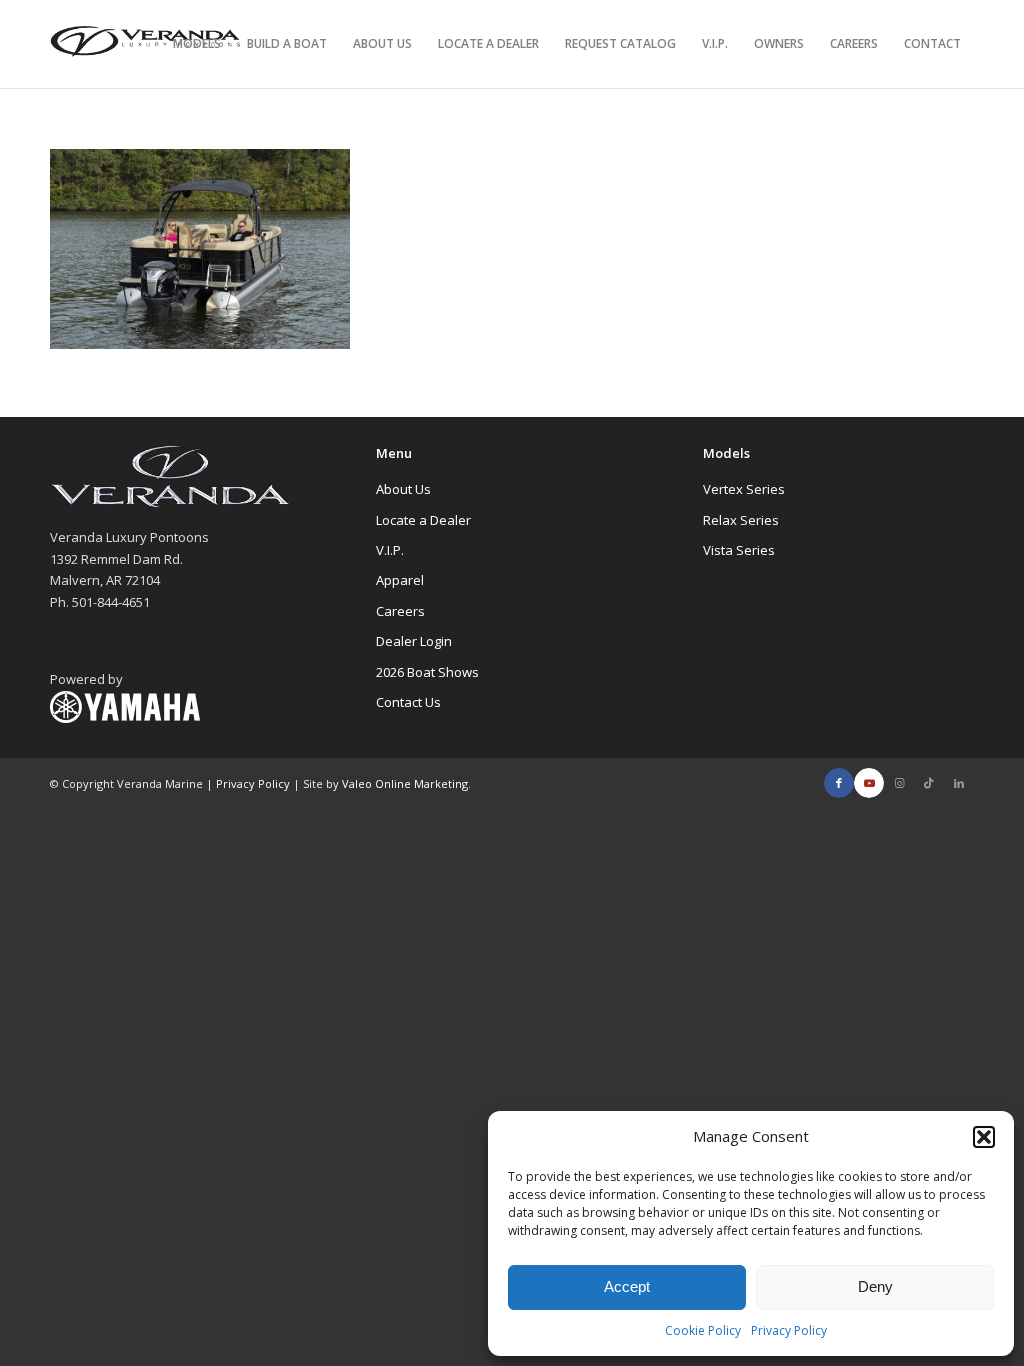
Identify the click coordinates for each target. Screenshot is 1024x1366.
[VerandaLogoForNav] (146, 44)
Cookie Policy (703, 1330)
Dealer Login (414, 641)
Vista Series (739, 550)
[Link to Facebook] (839, 783)
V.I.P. (390, 550)
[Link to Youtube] (869, 783)
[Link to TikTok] (929, 783)
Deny (875, 1286)
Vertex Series (744, 489)
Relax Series (741, 520)
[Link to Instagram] (899, 783)
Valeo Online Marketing (405, 783)
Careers (400, 611)
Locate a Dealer (423, 520)
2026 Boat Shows (427, 672)
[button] (984, 1137)
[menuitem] (197, 44)
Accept (627, 1286)
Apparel (400, 580)
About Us (403, 489)
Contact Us (408, 702)
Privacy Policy (789, 1330)
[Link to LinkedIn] (959, 783)
